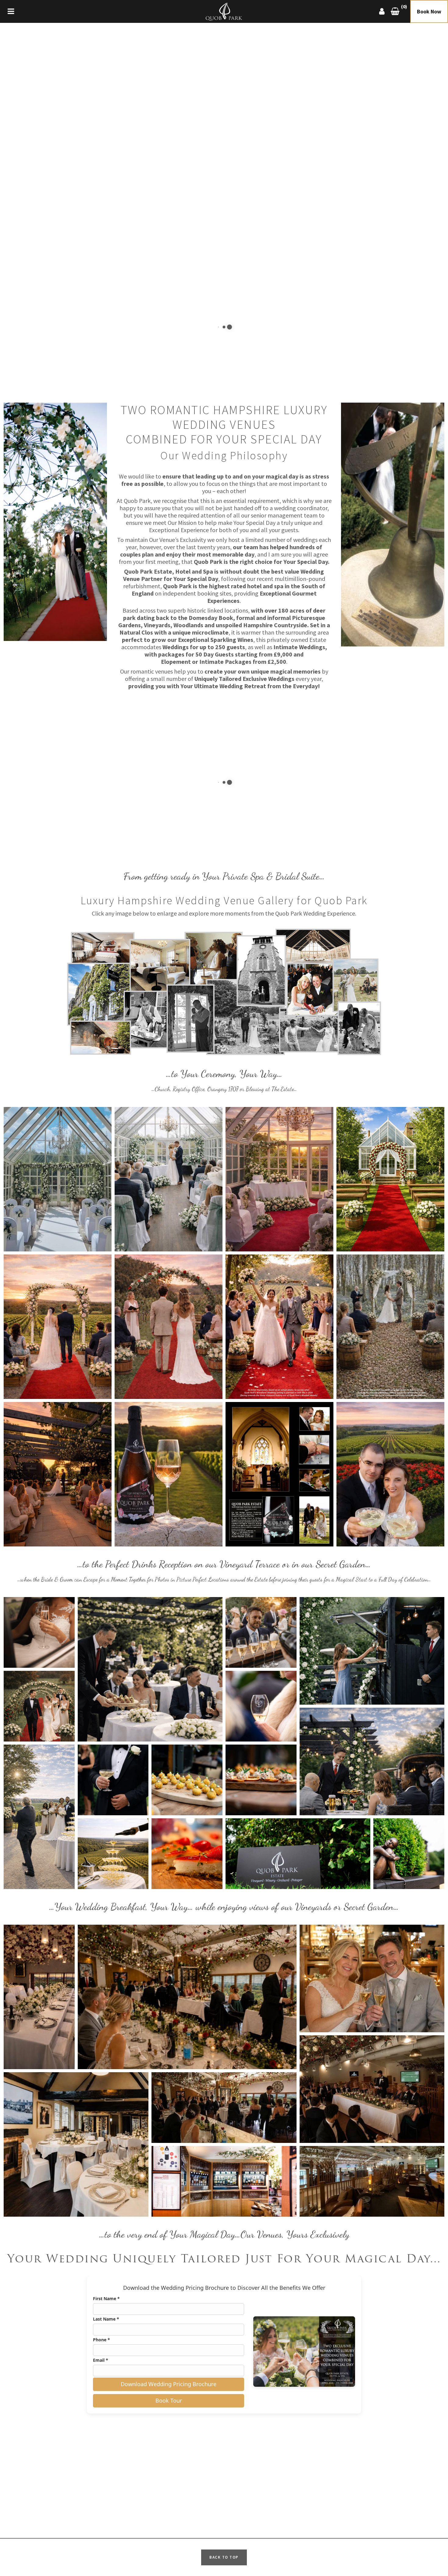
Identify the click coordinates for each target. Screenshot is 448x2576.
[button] (58, 1179)
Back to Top (224, 2557)
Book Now (429, 11)
